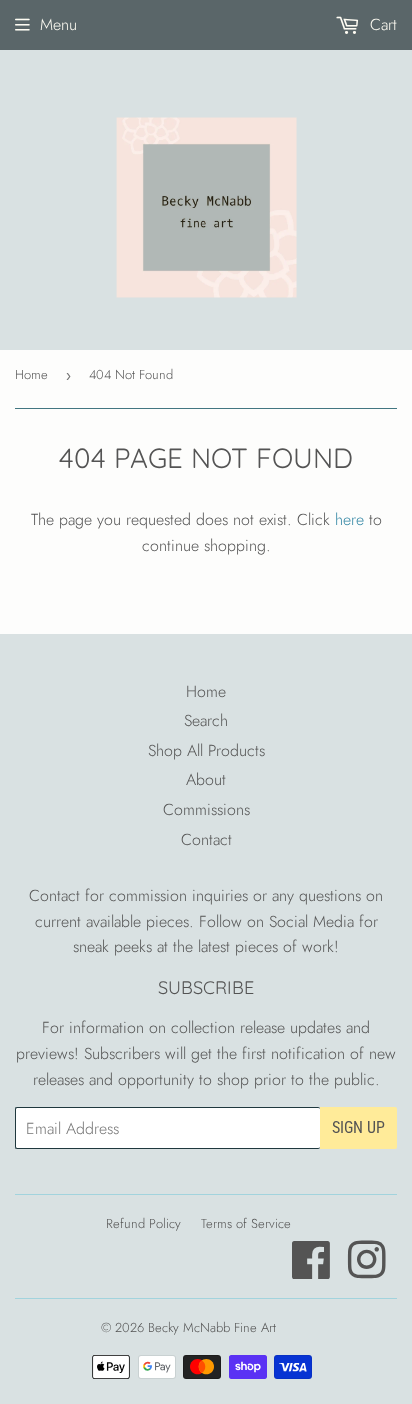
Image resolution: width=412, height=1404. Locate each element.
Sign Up (358, 1127)
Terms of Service (246, 1223)
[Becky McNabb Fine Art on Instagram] (367, 1270)
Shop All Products (206, 750)
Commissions (206, 809)
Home (31, 374)
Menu (58, 24)
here (349, 519)
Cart (381, 24)
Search (206, 720)
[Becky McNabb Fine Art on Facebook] (311, 1270)
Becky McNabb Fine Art (212, 1327)
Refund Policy (143, 1223)
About (206, 779)
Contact (206, 839)
